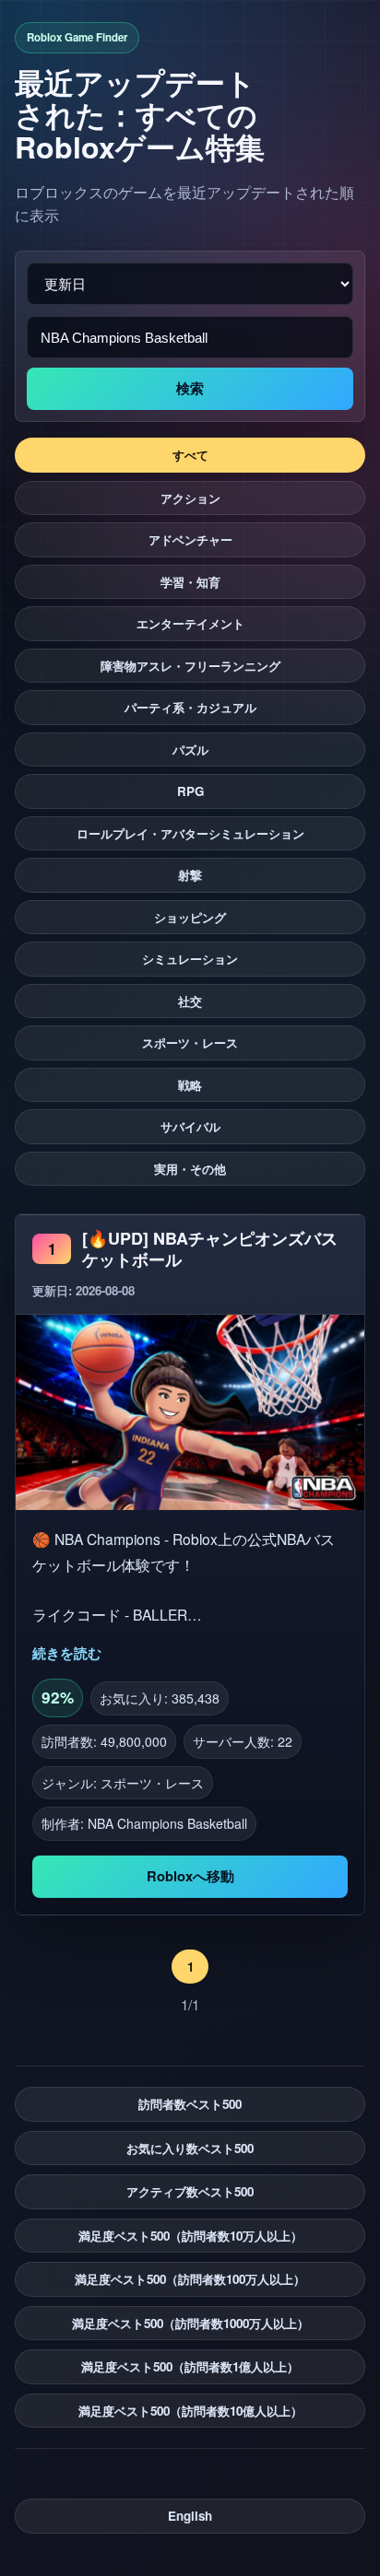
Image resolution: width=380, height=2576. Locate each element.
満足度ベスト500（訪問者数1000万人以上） (190, 2323)
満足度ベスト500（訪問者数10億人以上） (190, 2411)
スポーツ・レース (190, 1042)
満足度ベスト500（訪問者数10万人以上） (190, 2236)
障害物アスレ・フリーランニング (190, 666)
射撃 (190, 875)
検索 (190, 389)
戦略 (190, 1085)
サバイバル (190, 1126)
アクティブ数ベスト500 (190, 2191)
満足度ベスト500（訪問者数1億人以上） (190, 2366)
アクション (190, 498)
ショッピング (190, 917)
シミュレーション (190, 959)
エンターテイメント (190, 623)
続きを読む (67, 1653)
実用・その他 (190, 1169)
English (190, 2516)
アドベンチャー (190, 539)
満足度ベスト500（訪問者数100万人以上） (190, 2279)
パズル (190, 749)
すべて (190, 455)
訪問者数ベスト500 (190, 2104)
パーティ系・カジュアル (190, 707)
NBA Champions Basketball (167, 1823)
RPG (190, 791)
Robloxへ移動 (190, 1876)
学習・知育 (190, 582)
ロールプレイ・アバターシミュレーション (190, 833)
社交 (190, 1001)
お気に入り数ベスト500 (190, 2148)
